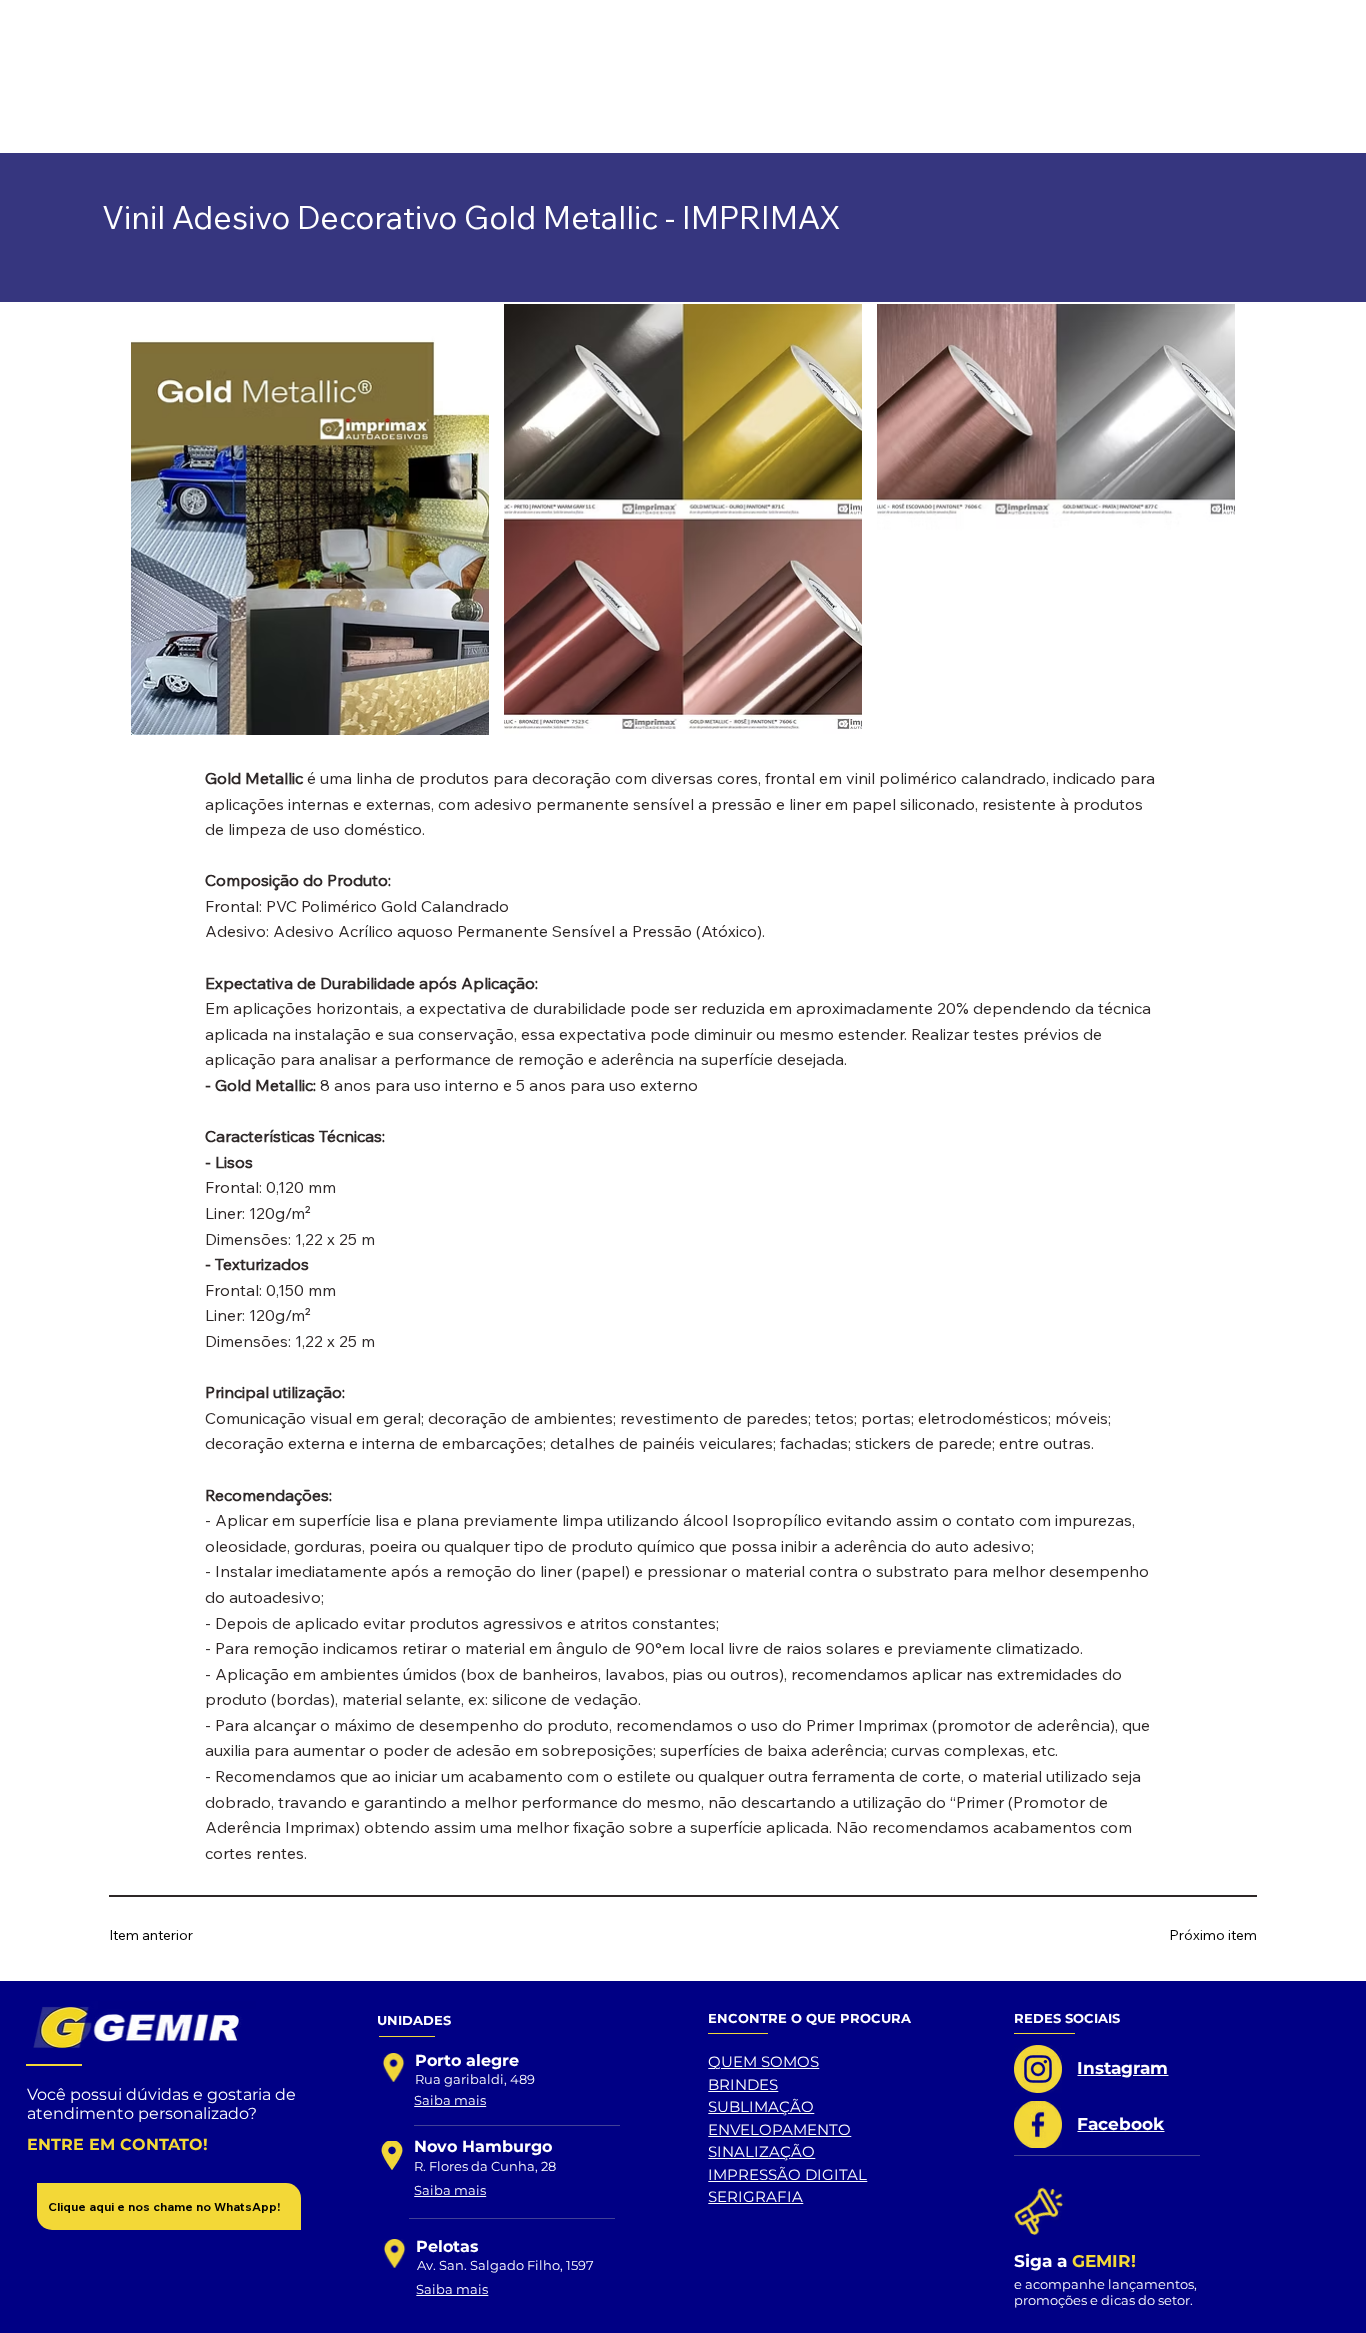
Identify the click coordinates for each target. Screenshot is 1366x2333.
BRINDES (743, 2084)
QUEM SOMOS (763, 2061)
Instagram (1122, 2068)
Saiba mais (450, 2100)
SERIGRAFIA (755, 2196)
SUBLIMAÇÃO (761, 2106)
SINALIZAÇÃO (761, 2151)
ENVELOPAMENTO (779, 2129)
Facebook (1120, 2124)
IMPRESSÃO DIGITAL (787, 2174)
